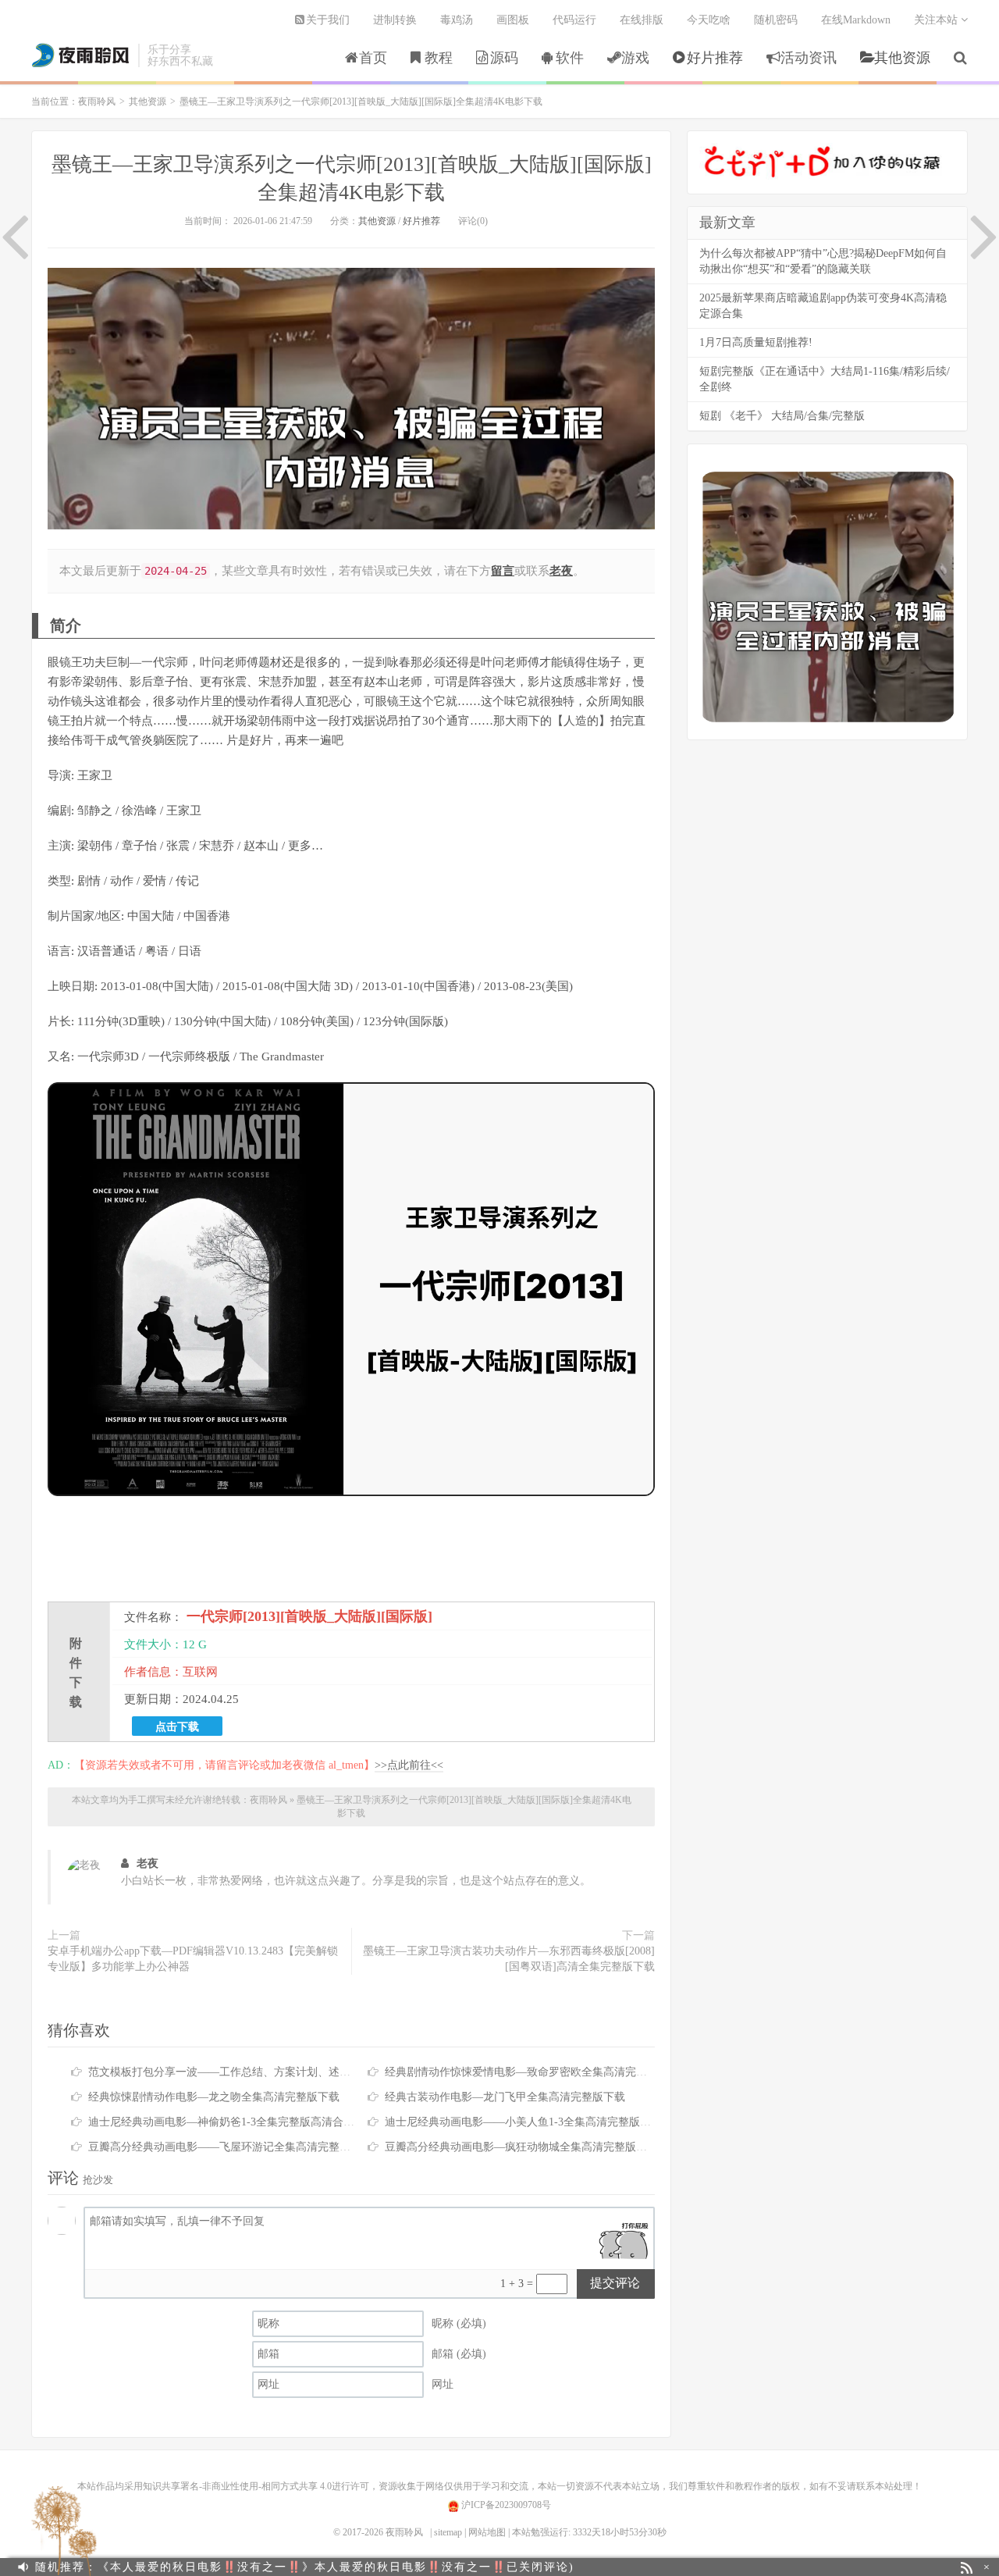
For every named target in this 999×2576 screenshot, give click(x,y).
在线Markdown (856, 20)
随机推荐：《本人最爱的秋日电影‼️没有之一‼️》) (305, 2567)
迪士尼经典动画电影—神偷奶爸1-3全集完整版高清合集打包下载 (243, 2122)
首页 (373, 58)
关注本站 (937, 20)
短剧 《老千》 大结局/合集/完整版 (782, 416)
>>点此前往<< (409, 1765)
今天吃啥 (709, 20)
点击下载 (177, 1726)
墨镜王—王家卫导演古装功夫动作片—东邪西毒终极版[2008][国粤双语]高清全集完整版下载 (509, 1959)
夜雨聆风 (81, 55)
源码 (504, 58)
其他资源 (902, 58)
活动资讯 (809, 58)
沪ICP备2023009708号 (505, 2505)
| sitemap (446, 2532)
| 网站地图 (485, 2532)
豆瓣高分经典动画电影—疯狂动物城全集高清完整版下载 (521, 2147)
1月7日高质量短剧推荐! (756, 342)
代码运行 (574, 20)
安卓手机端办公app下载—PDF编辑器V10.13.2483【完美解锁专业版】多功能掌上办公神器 (193, 1959)
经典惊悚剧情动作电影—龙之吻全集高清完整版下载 (214, 2097)
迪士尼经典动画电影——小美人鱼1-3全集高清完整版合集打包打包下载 (556, 2122)
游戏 (635, 58)
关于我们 (328, 20)
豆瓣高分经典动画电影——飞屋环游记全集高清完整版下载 (230, 2147)
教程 (439, 58)
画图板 (513, 20)
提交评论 (615, 2283)
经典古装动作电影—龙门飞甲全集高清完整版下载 (505, 2097)
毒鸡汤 (457, 20)
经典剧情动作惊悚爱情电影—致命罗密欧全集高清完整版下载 (532, 2072)
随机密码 (776, 20)
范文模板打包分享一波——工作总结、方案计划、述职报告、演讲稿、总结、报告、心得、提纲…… (329, 2072)
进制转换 (395, 20)
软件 (570, 58)
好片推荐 (715, 58)
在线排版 (642, 20)
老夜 (148, 1863)
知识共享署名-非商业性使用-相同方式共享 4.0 (237, 2486)
